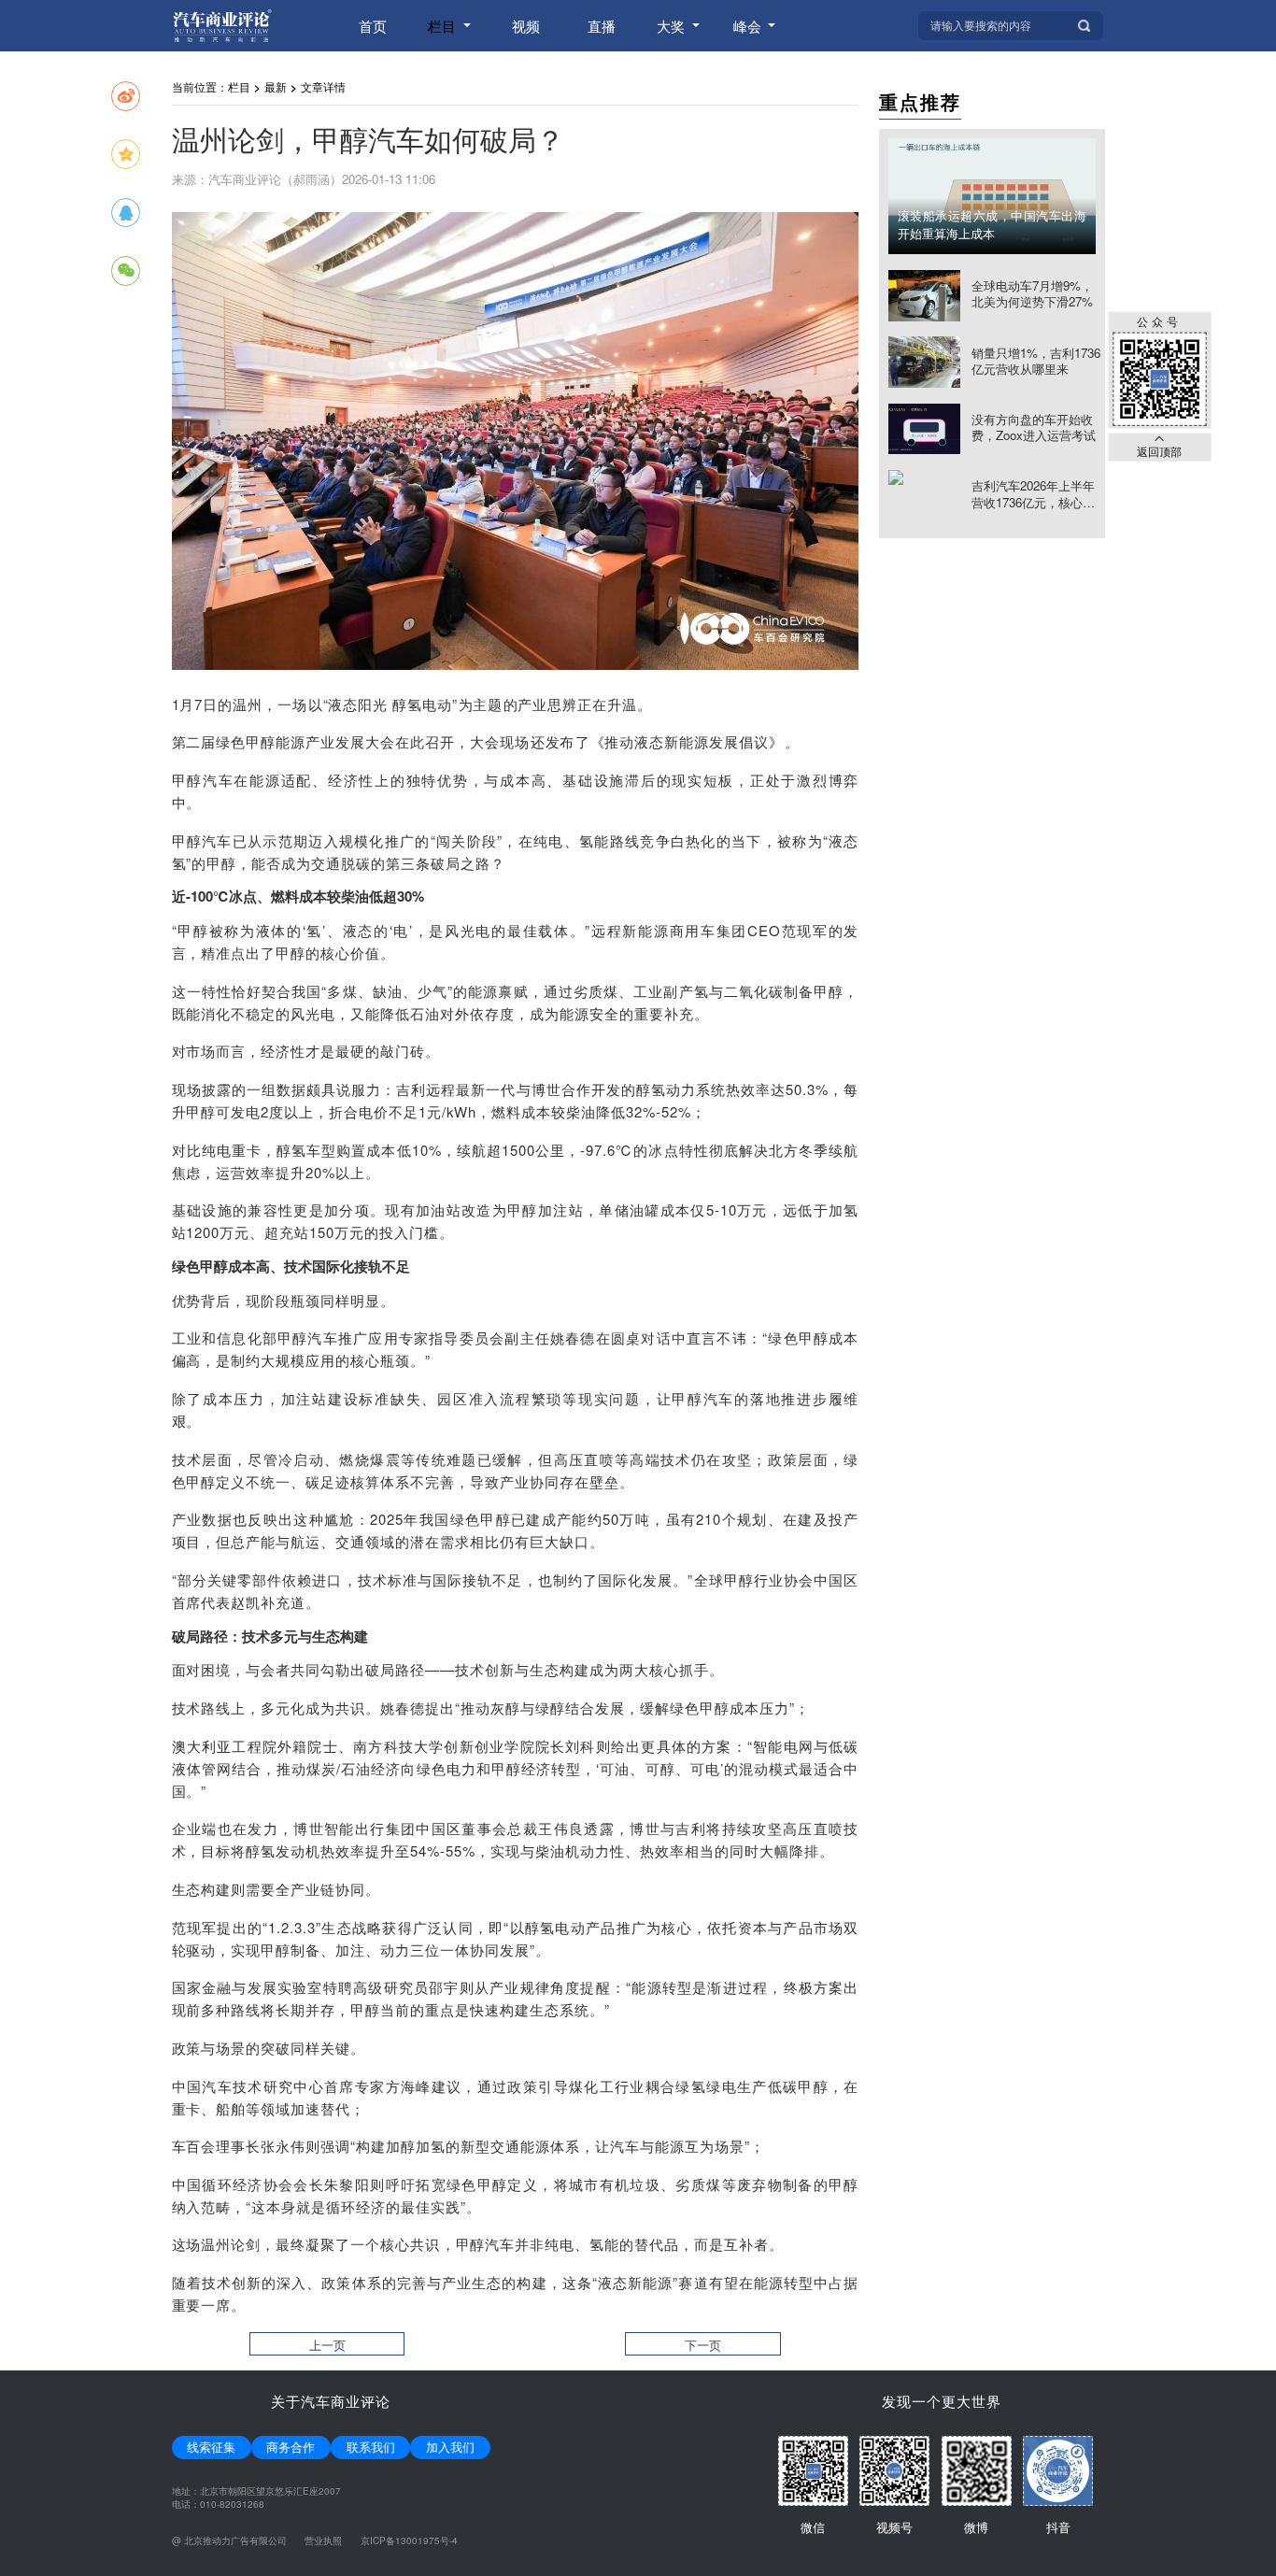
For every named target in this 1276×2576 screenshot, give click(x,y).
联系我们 (371, 2447)
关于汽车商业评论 (331, 2401)
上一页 (327, 2345)
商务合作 (291, 2447)
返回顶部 (1159, 450)
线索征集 (211, 2447)
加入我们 (450, 2447)
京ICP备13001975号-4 (409, 2540)
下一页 (703, 2345)
